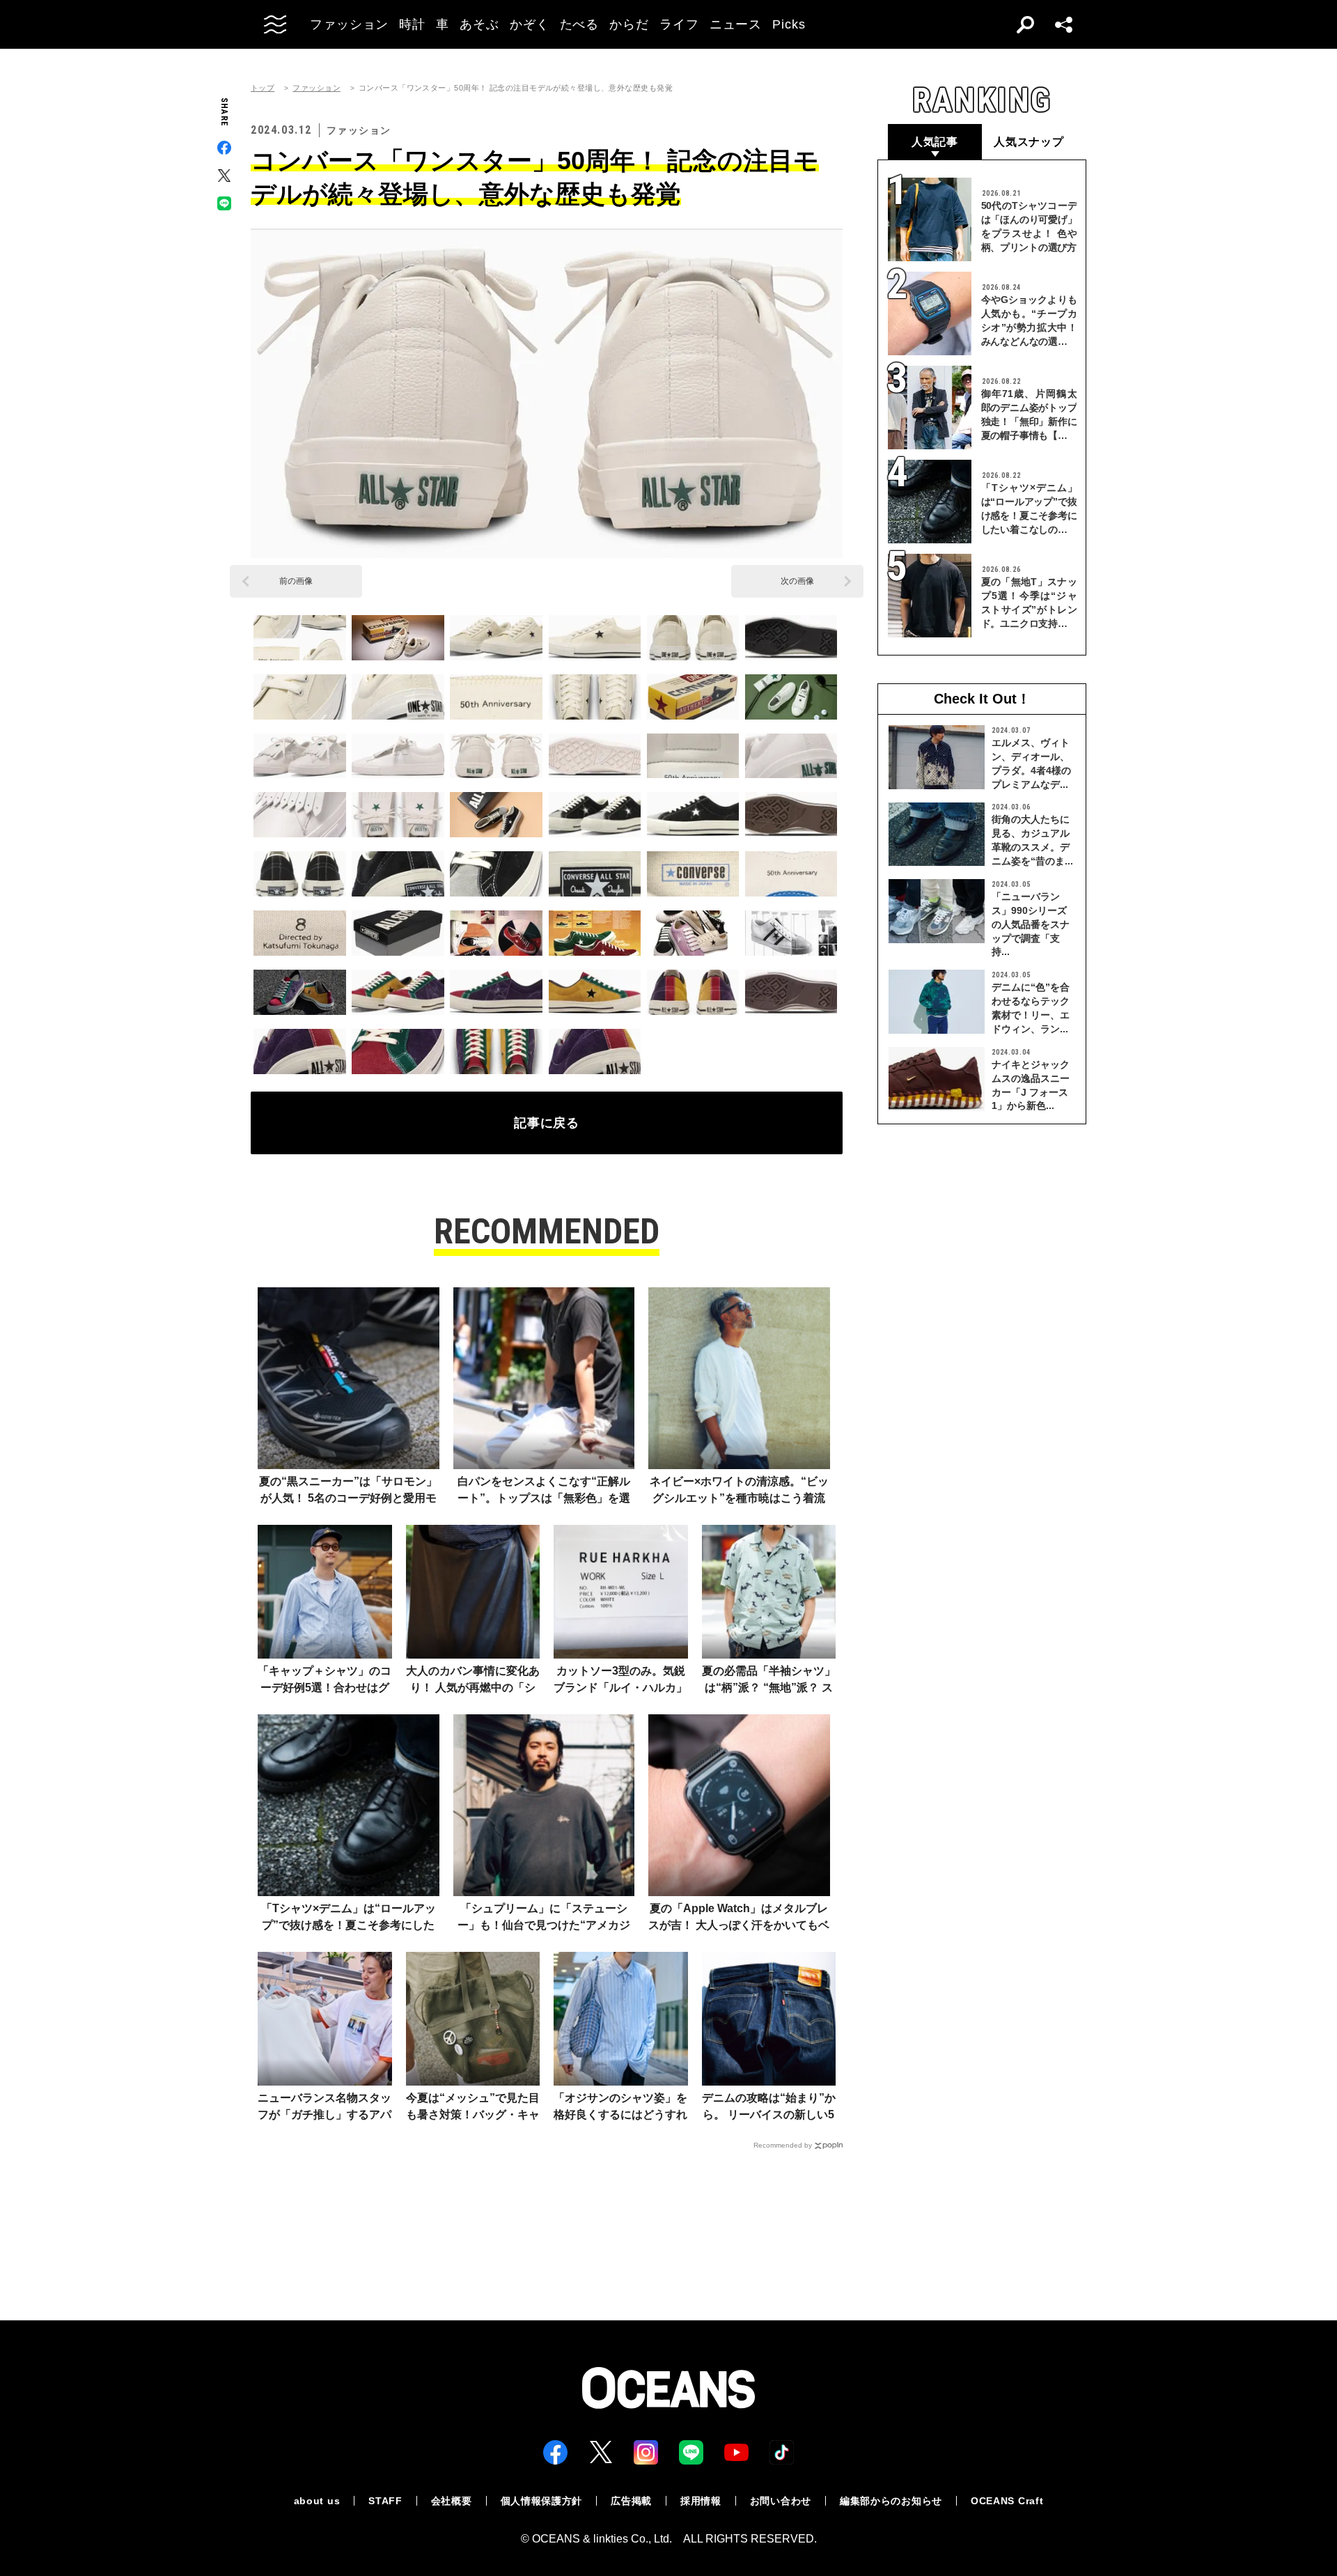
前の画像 (296, 581)
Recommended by (783, 2145)
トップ (263, 88)
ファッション (316, 88)
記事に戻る (547, 1123)
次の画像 (797, 581)
